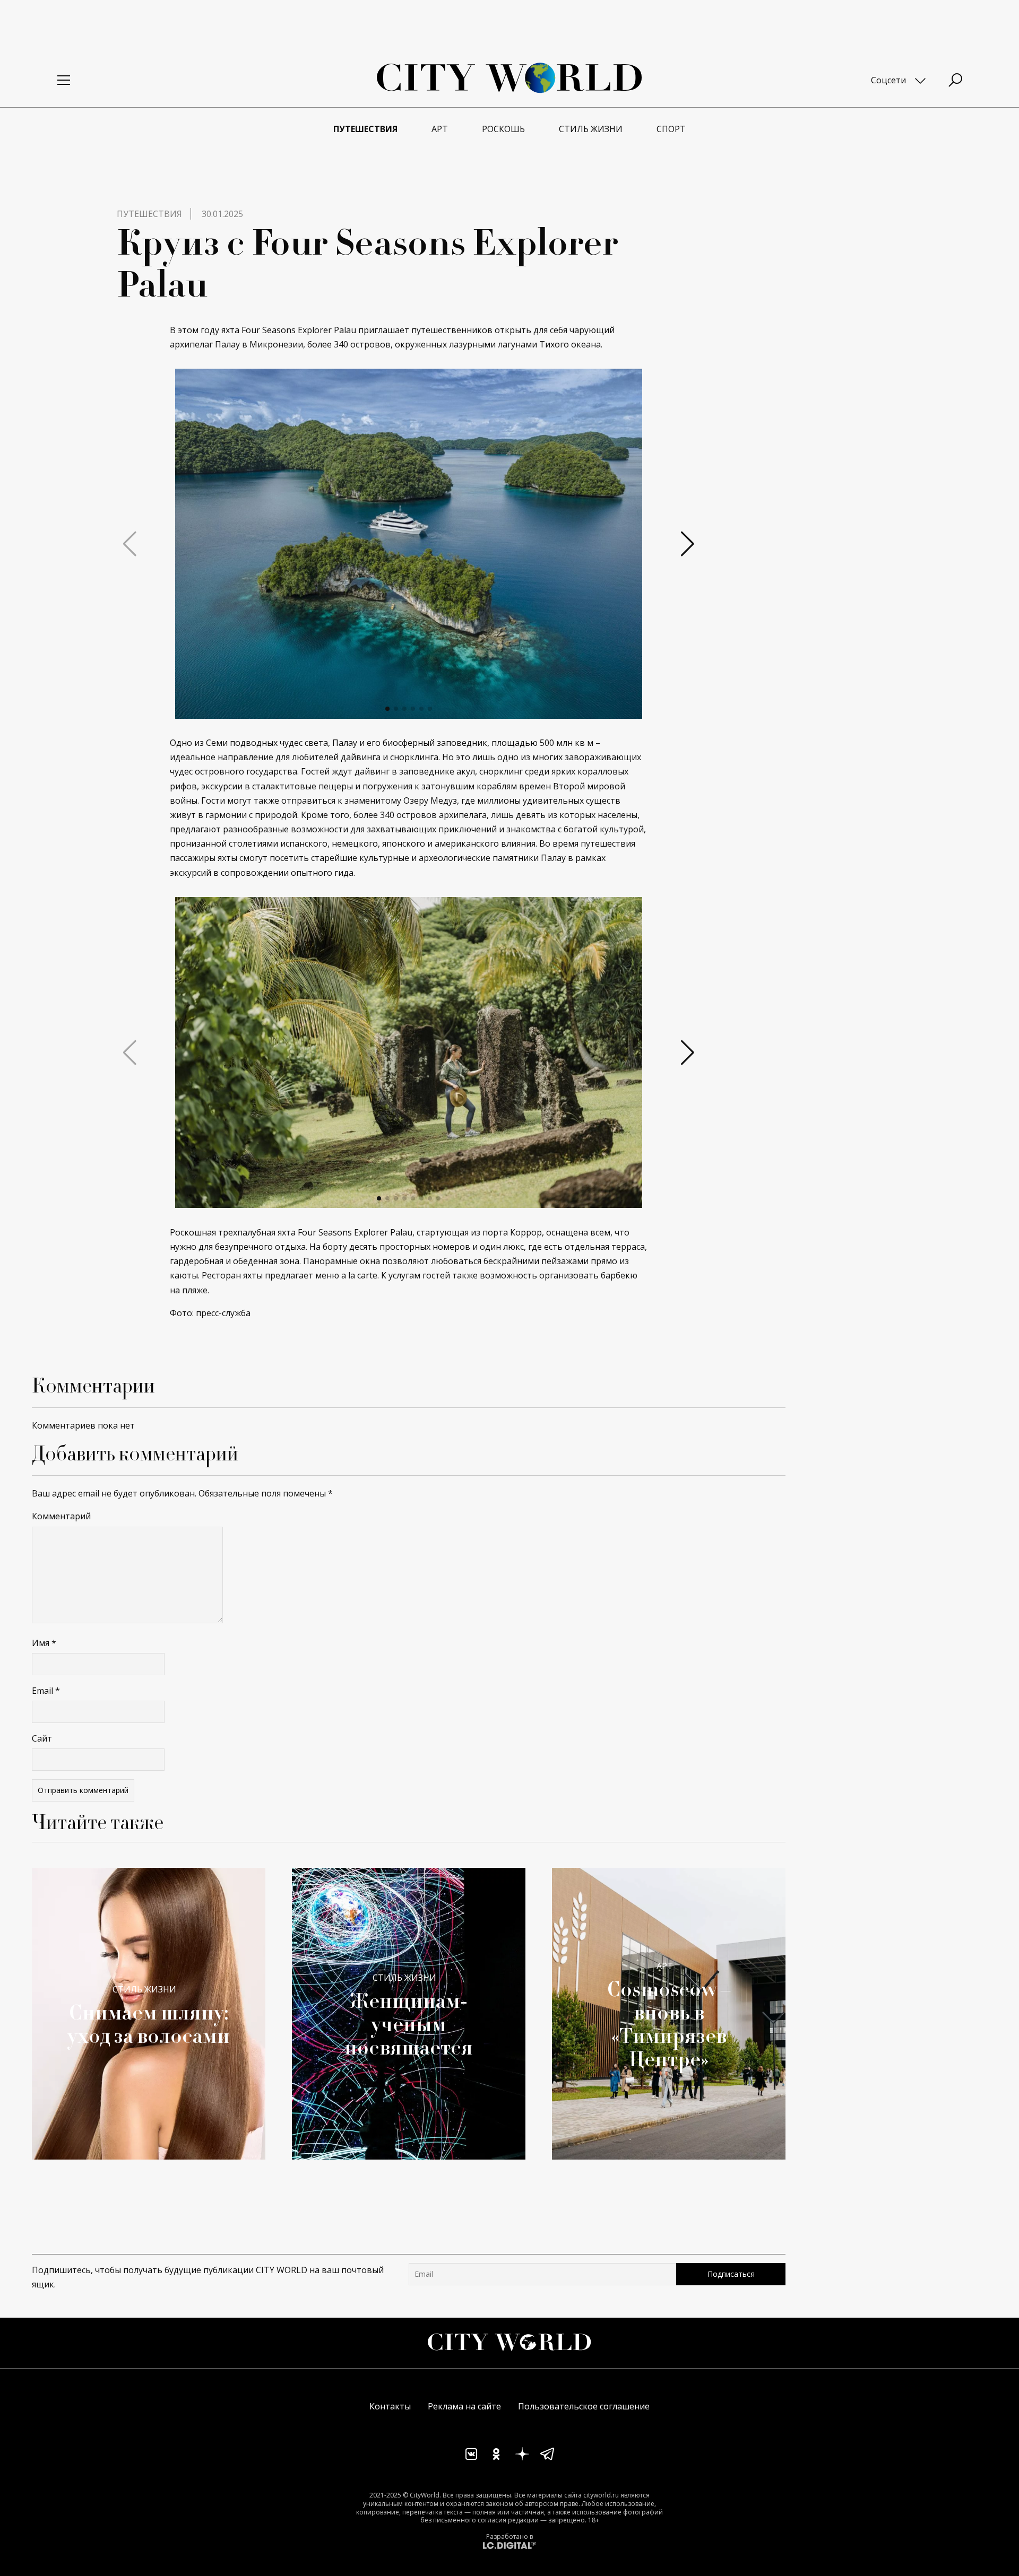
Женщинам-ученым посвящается (409, 2024)
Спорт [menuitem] (671, 129)
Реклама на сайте (464, 2406)
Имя (44, 1643)
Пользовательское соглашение (584, 2406)
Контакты (390, 2406)
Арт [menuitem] (440, 129)
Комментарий (61, 1516)
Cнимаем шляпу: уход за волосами (149, 2024)
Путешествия (149, 214)
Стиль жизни (144, 1989)
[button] (387, 709)
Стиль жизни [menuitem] (591, 129)
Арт (665, 1966)
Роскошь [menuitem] (503, 129)
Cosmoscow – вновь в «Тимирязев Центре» (669, 2024)
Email (46, 1691)
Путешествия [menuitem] (365, 129)
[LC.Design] (509, 2545)
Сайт (42, 1738)
